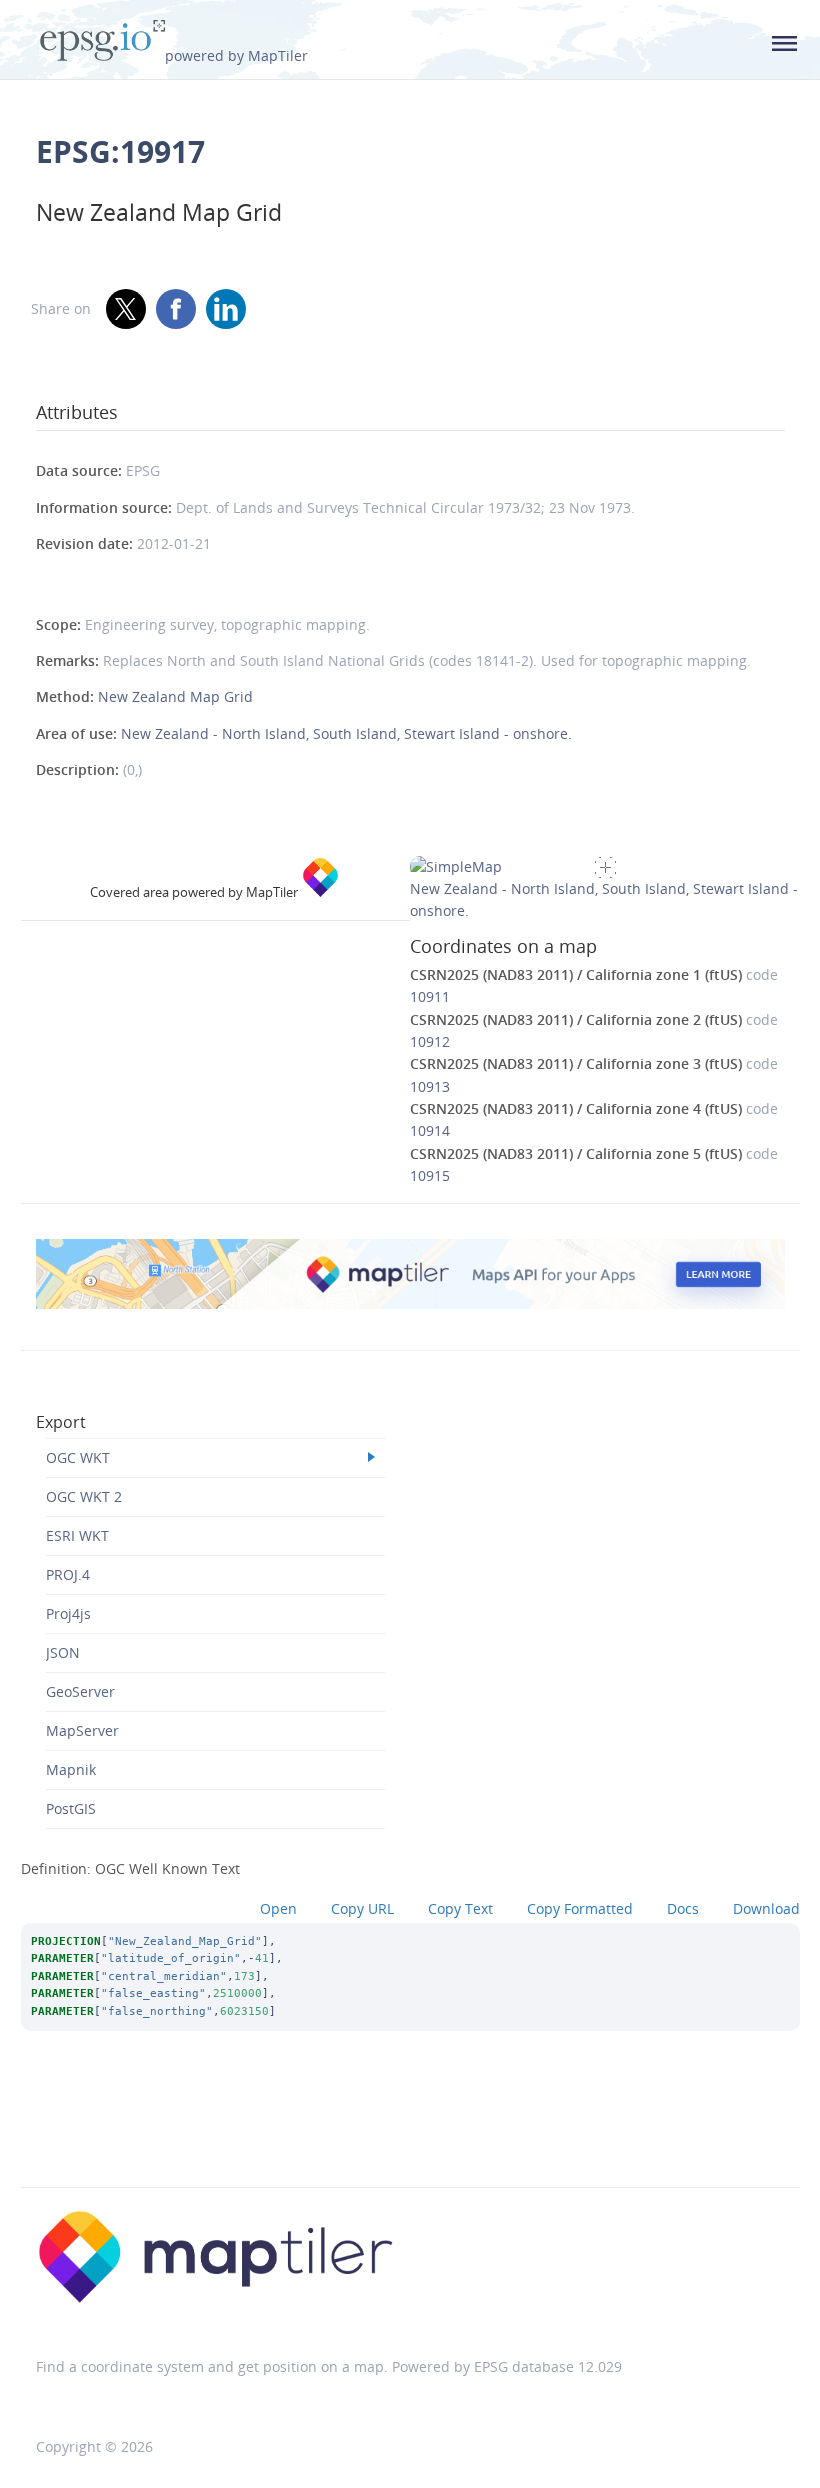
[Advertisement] (410, 2136)
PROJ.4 (68, 1574)
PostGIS (71, 1808)
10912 (430, 1041)
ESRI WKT (77, 1535)
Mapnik (71, 1769)
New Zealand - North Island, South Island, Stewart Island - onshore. (346, 733)
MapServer (82, 1730)
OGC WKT (78, 1457)
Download (766, 1908)
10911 (430, 996)
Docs (683, 1908)
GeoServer (80, 1691)
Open (278, 1908)
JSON (63, 1652)
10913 (430, 1086)
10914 (430, 1130)
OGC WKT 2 (84, 1496)
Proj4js (68, 1613)
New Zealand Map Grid (175, 696)
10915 (430, 1175)
